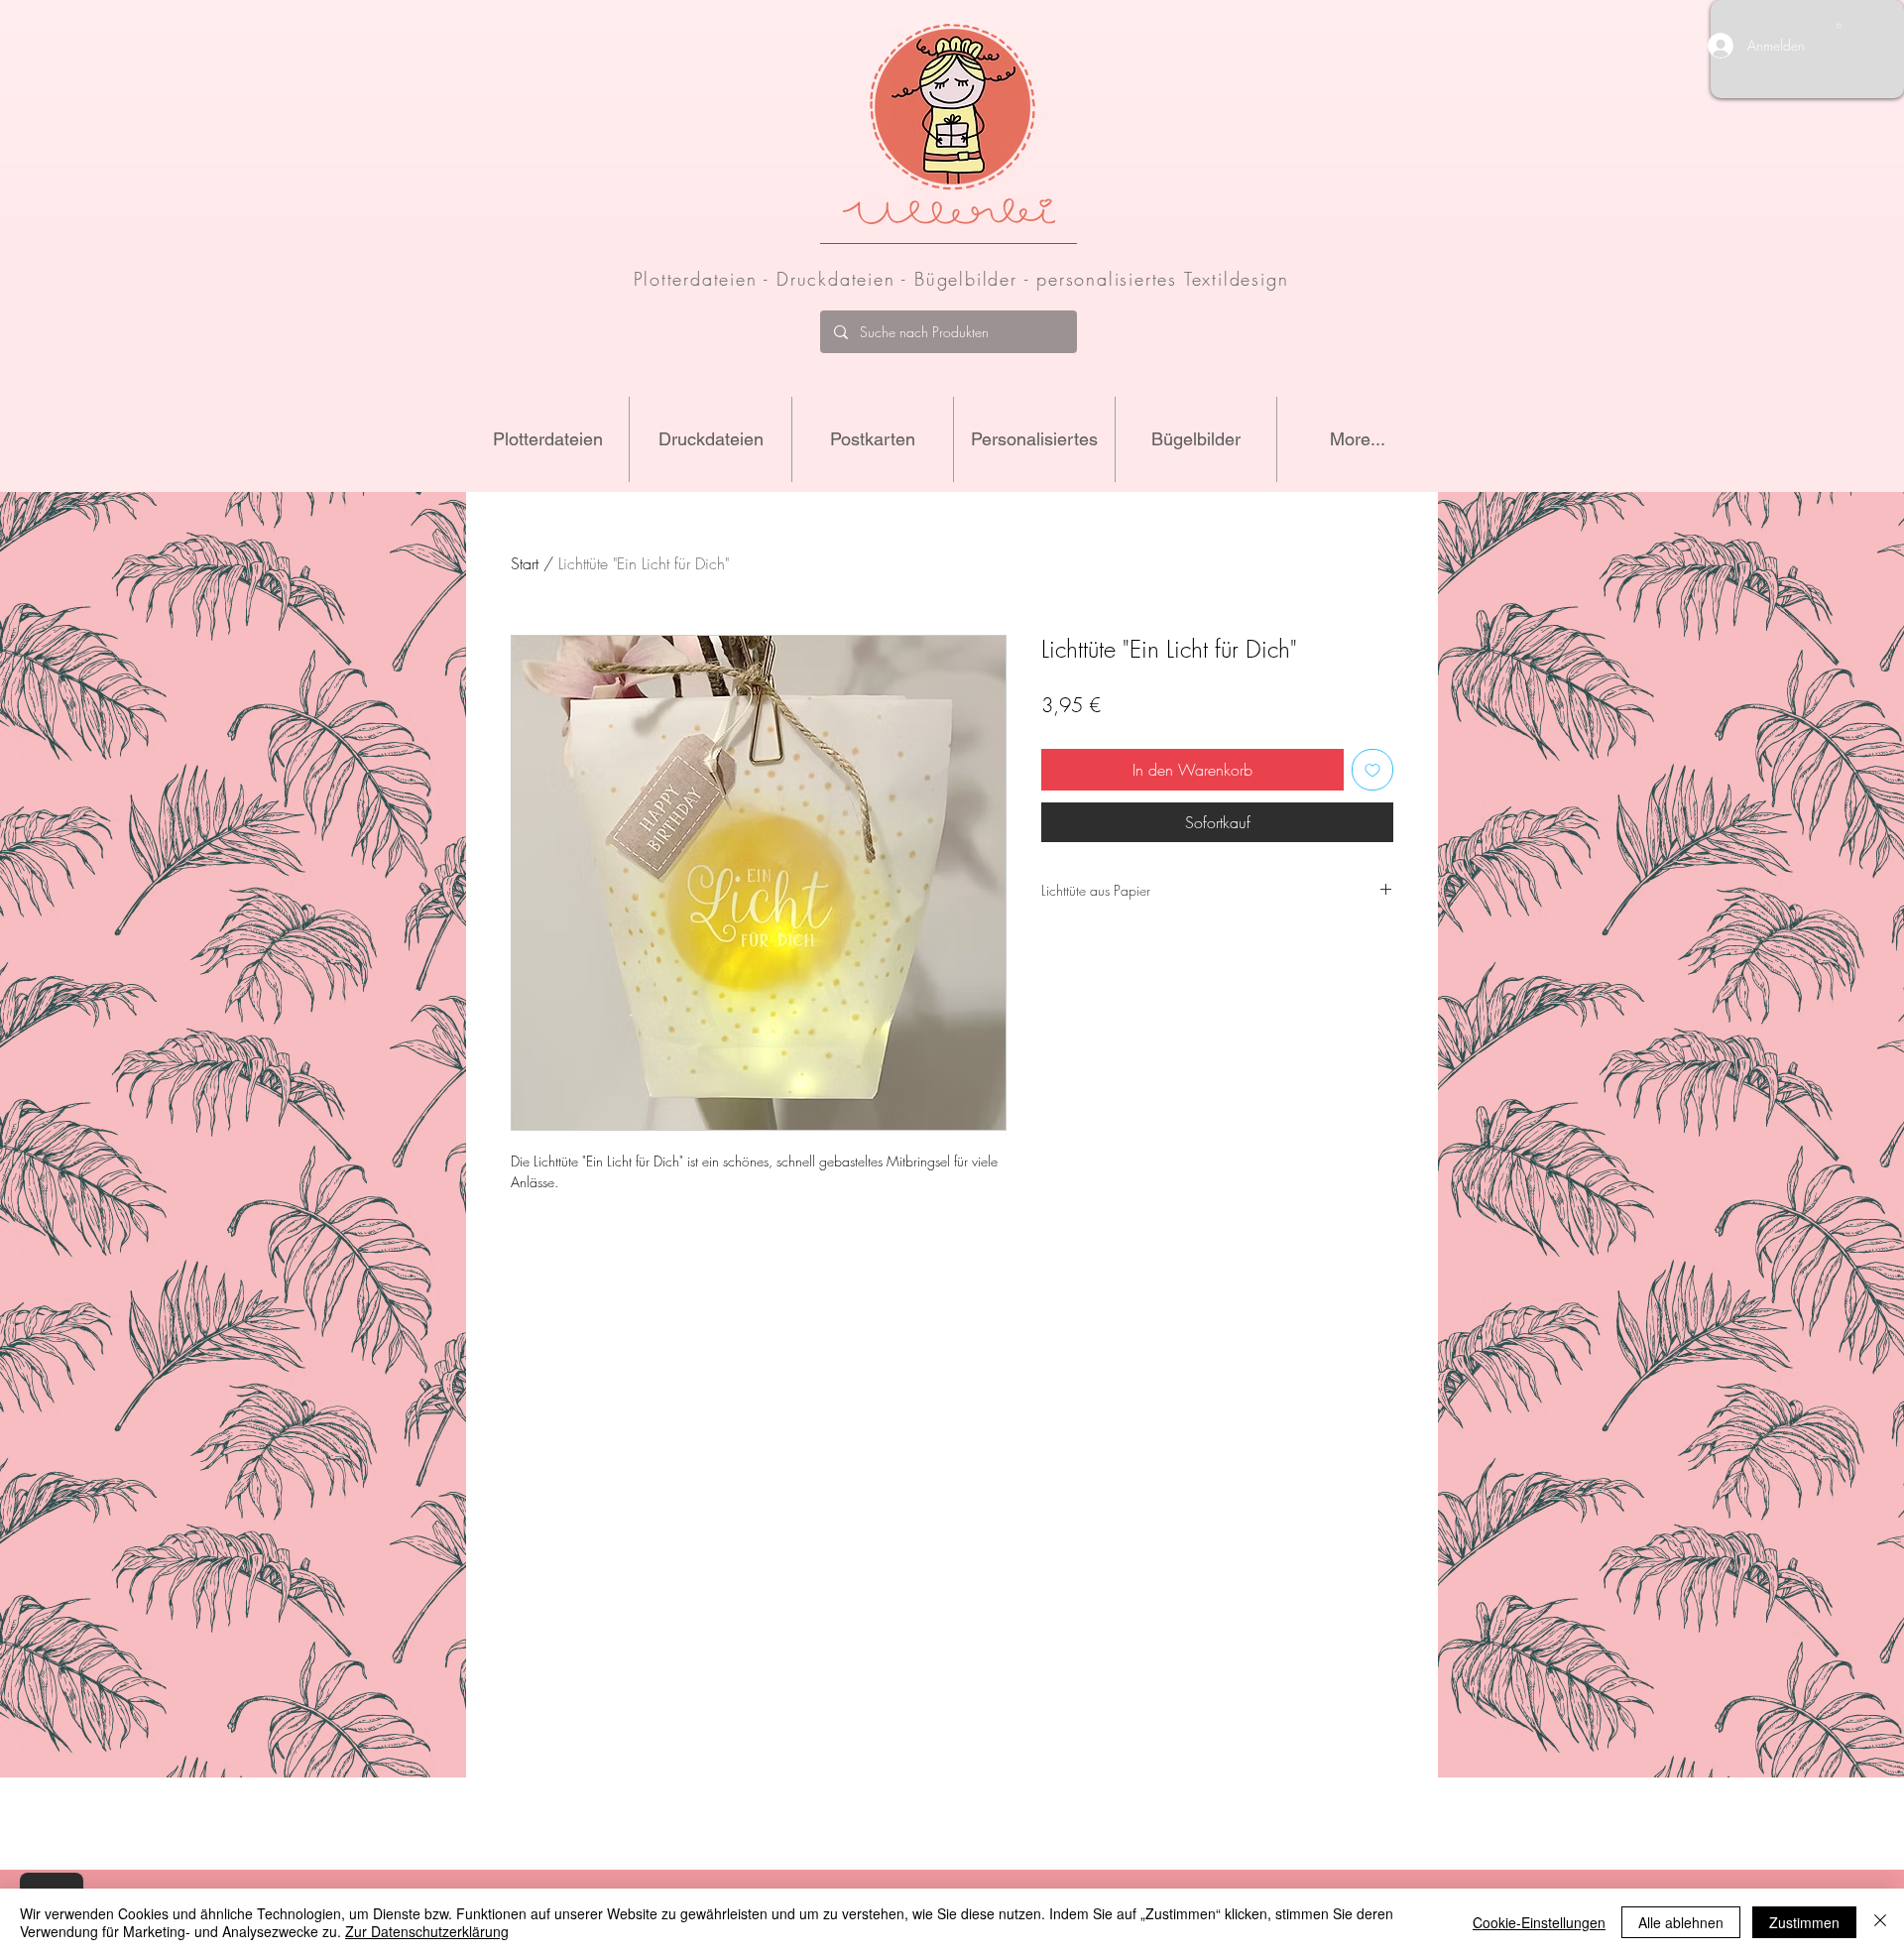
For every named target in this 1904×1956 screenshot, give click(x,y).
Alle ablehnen (1681, 1922)
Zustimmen (1804, 1922)
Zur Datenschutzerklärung (427, 1931)
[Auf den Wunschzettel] (1372, 770)
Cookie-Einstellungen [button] (1539, 1922)
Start (525, 563)
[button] (1839, 26)
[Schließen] (1880, 1922)
